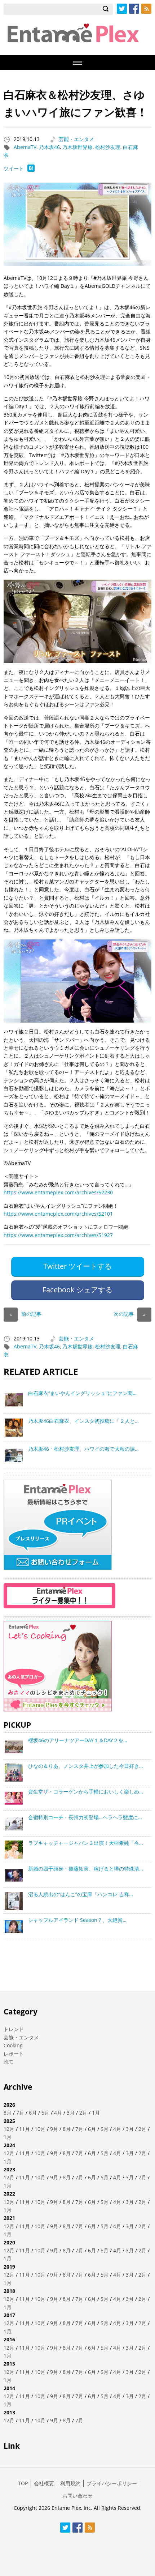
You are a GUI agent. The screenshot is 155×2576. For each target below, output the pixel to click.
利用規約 (70, 2483)
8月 (8, 2113)
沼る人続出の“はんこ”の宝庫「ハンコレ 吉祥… (81, 1894)
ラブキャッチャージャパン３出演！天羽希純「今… (86, 1843)
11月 (25, 2129)
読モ (9, 2062)
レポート (14, 2054)
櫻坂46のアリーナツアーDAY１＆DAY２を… (78, 1740)
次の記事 (130, 1314)
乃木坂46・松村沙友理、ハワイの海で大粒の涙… (83, 1449)
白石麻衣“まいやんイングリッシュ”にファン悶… (82, 1393)
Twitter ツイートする (77, 1266)
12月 (9, 2129)
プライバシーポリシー (112, 2483)
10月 (40, 2129)
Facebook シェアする (77, 1290)
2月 (83, 2113)
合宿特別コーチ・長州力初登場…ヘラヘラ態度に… (85, 1817)
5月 (45, 2113)
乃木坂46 (49, 147)
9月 (54, 2129)
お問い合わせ (77, 2496)
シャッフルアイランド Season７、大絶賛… (77, 1920)
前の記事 (25, 1314)
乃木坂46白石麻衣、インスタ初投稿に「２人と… (83, 1421)
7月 (20, 2113)
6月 (33, 2113)
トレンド (14, 2029)
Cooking (13, 2045)
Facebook (134, 9)
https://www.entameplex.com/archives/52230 (58, 1192)
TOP (23, 2483)
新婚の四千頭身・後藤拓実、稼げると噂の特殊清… (86, 1869)
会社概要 (44, 2483)
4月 (58, 2113)
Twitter (122, 9)
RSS (146, 9)
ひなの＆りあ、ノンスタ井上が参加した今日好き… (86, 1766)
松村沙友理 (108, 147)
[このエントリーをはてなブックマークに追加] (31, 170)
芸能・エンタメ (76, 139)
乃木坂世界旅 (77, 147)
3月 (71, 2113)
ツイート (14, 168)
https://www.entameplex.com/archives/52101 (58, 1214)
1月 (96, 2113)
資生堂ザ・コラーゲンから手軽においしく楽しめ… (86, 1792)
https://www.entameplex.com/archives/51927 (58, 1235)
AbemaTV (25, 147)
